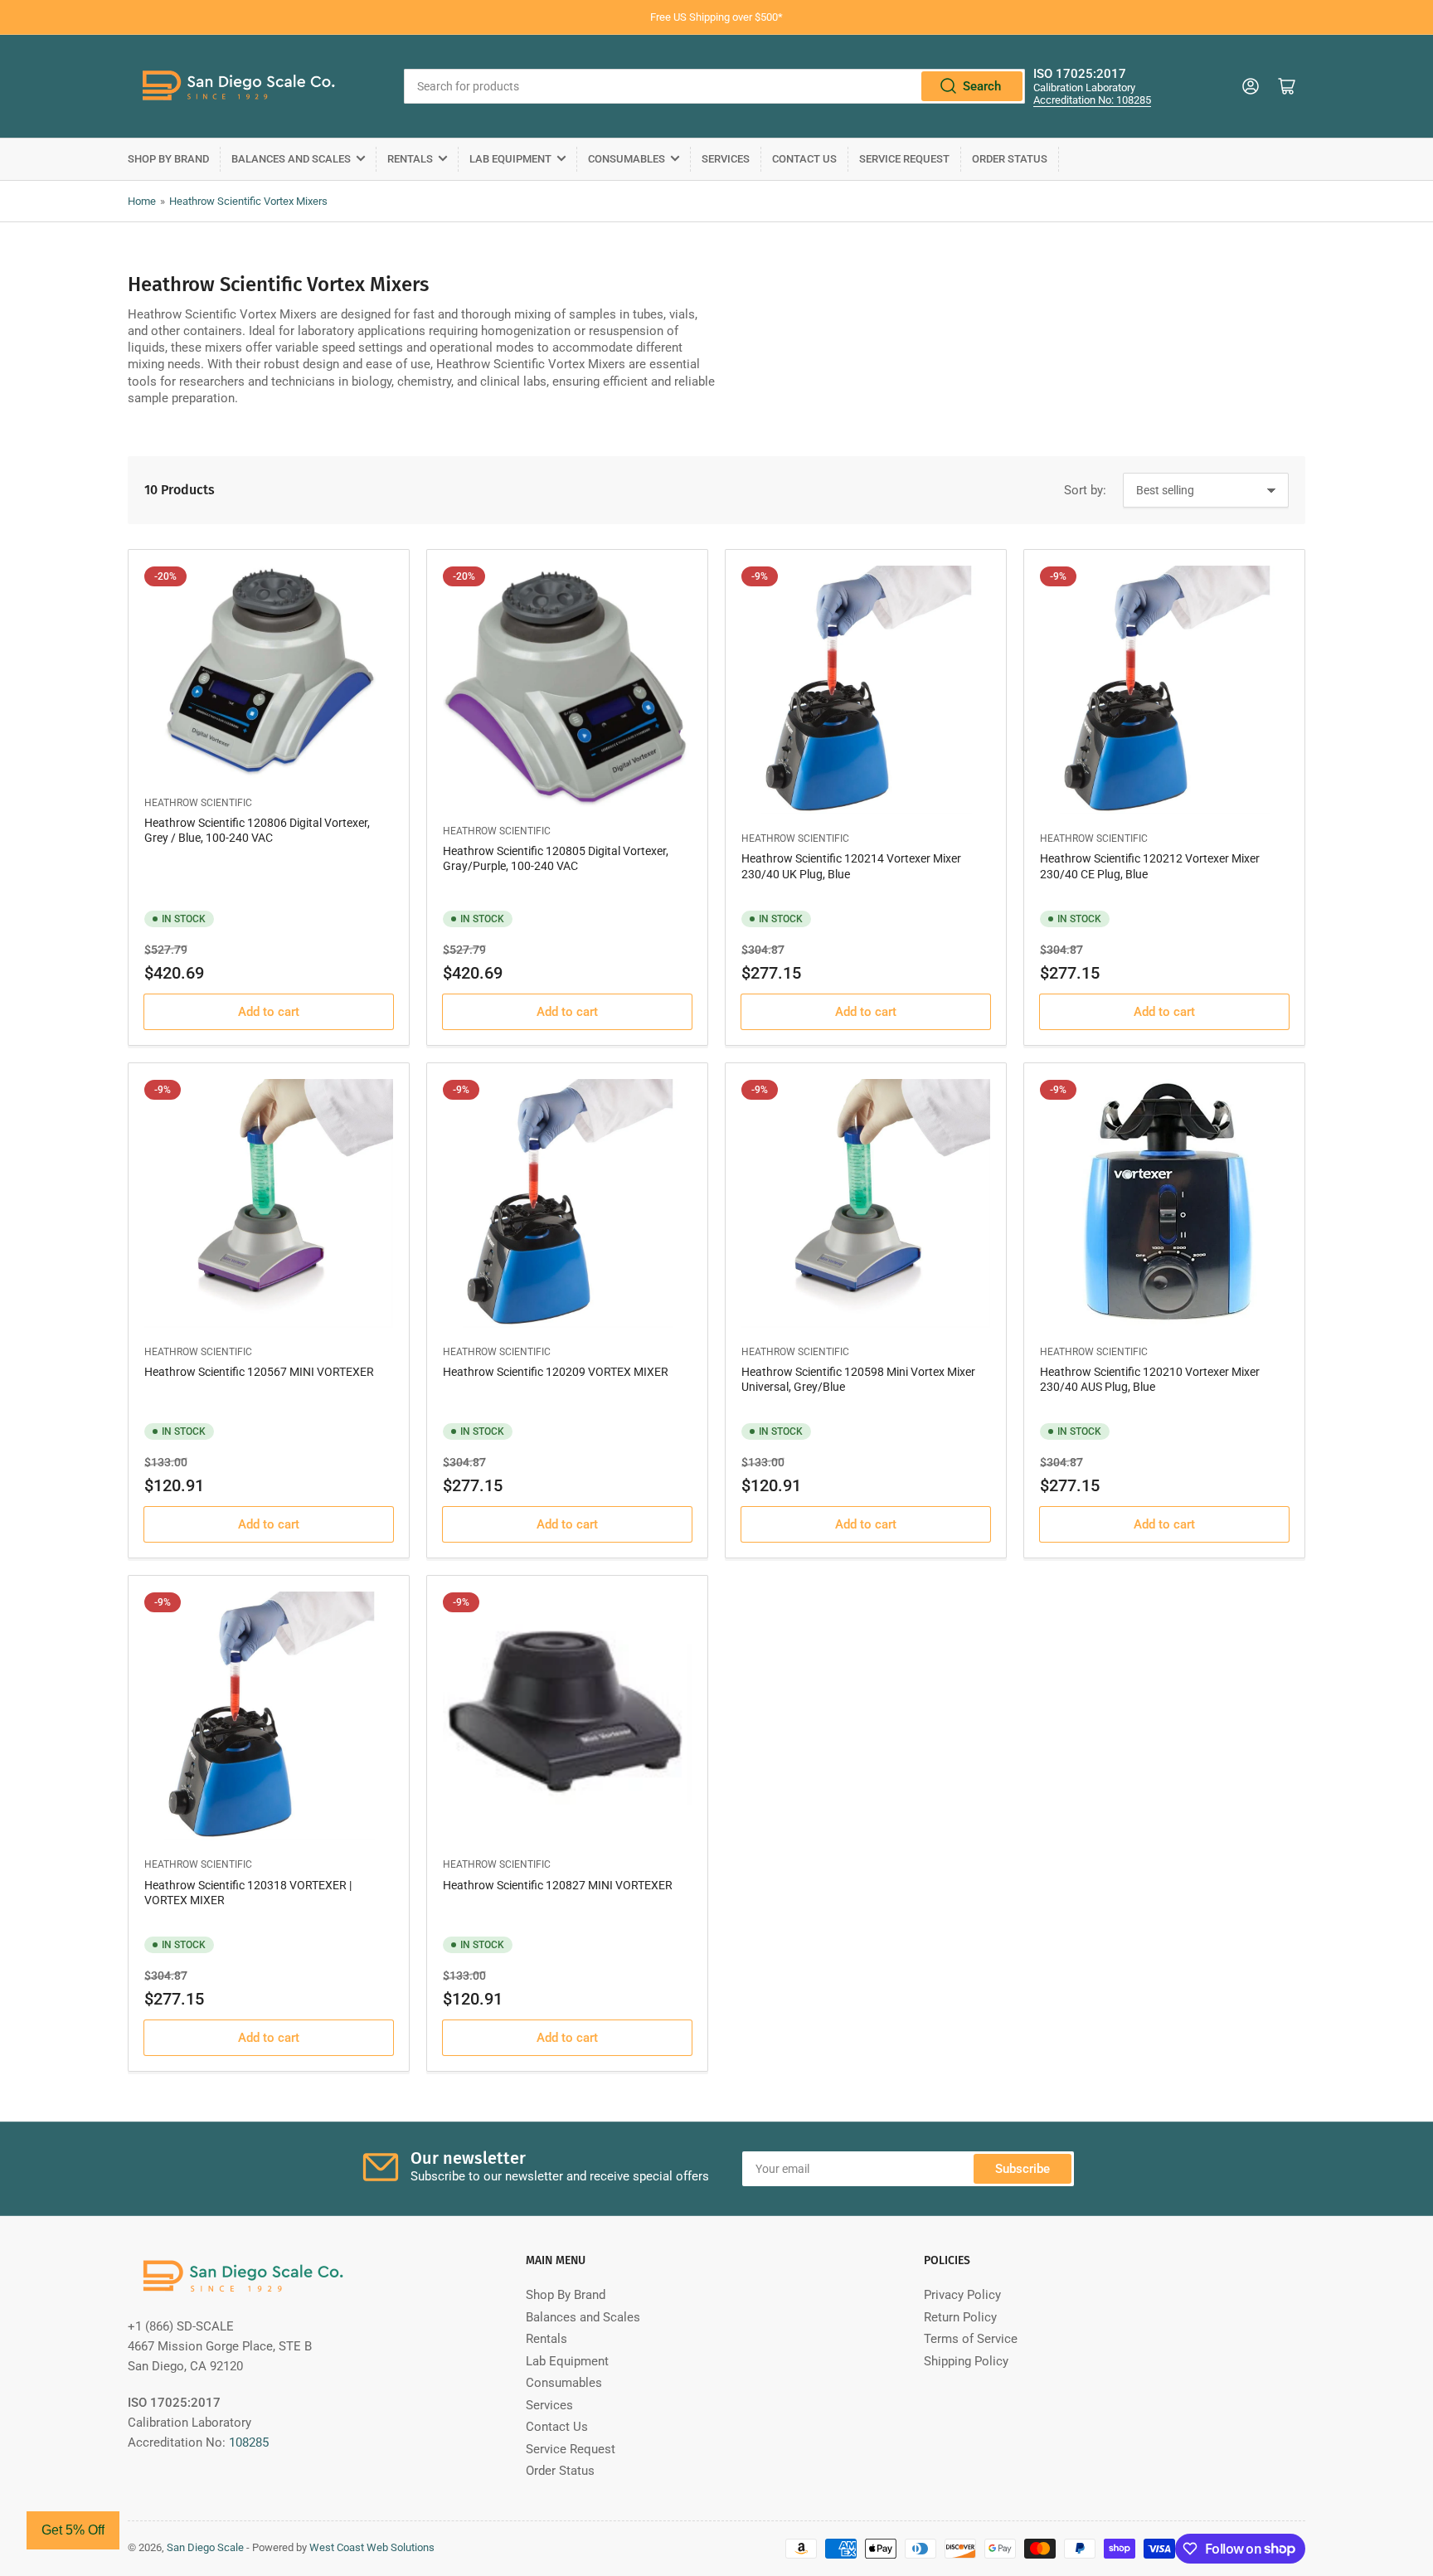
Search (982, 86)
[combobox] (714, 86)
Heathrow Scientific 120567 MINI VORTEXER (259, 1372)
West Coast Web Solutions (372, 2547)
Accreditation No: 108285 (1092, 100)
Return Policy (960, 2317)
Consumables (627, 159)
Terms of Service (971, 2339)
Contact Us (804, 159)
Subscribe (1023, 2169)
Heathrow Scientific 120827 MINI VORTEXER (558, 1885)
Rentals (410, 159)
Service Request (904, 159)
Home (142, 201)
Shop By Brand (168, 159)
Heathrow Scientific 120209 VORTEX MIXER (556, 1372)
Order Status (1010, 159)
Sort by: (1085, 490)
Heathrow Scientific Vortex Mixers (248, 201)
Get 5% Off (73, 2530)
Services (726, 159)
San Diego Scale (205, 2547)
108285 (249, 2442)
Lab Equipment (510, 159)
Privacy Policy (962, 2295)
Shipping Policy (966, 2361)
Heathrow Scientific (198, 803)
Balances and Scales (291, 159)
